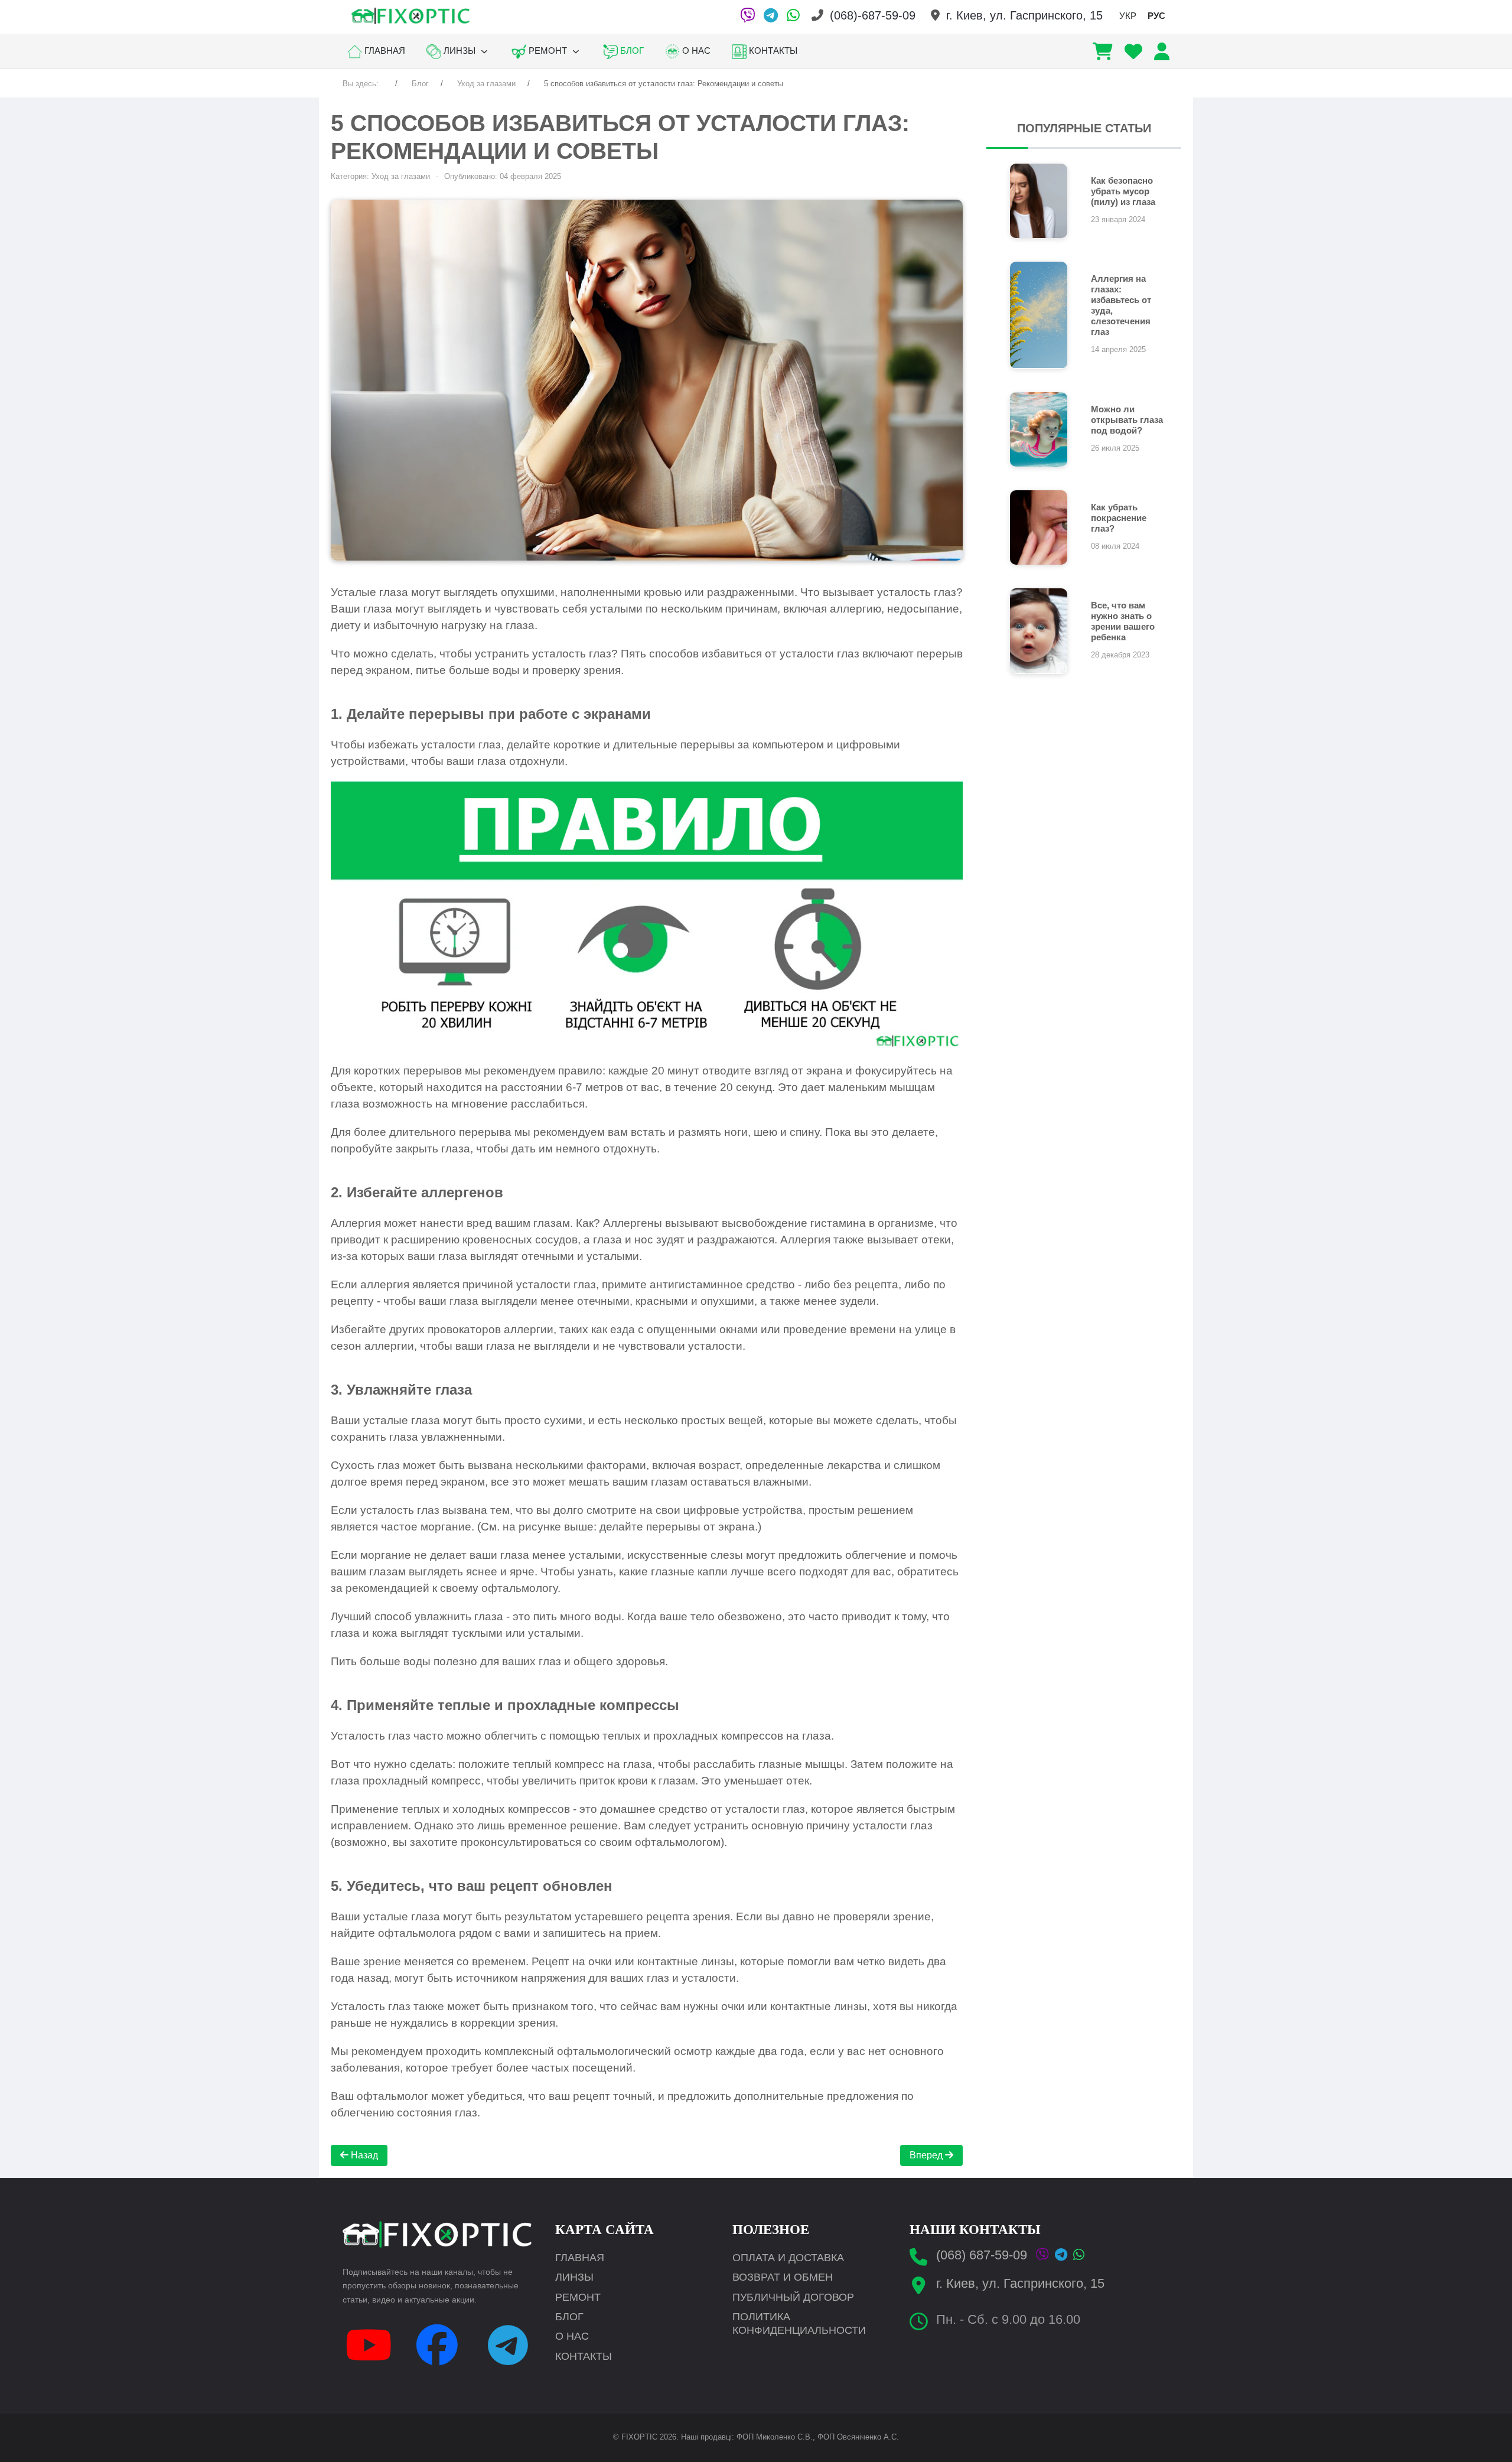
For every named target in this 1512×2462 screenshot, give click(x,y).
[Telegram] (771, 15)
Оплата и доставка (788, 2258)
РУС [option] (1156, 16)
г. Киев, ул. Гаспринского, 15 (1024, 15)
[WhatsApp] (793, 15)
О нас (572, 2336)
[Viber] (747, 15)
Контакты (584, 2356)
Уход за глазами (401, 176)
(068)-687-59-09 (873, 15)
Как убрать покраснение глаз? (1119, 518)
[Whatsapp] (1079, 2255)
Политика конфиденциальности (799, 2323)
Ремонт (578, 2297)
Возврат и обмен (783, 2277)
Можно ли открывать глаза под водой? (1127, 420)
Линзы (574, 2277)
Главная (580, 2258)
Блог (569, 2317)
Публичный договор (793, 2297)
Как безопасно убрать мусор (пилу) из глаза (1123, 191)
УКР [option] (1128, 16)
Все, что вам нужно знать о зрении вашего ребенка (1123, 621)
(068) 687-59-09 (982, 2255)
